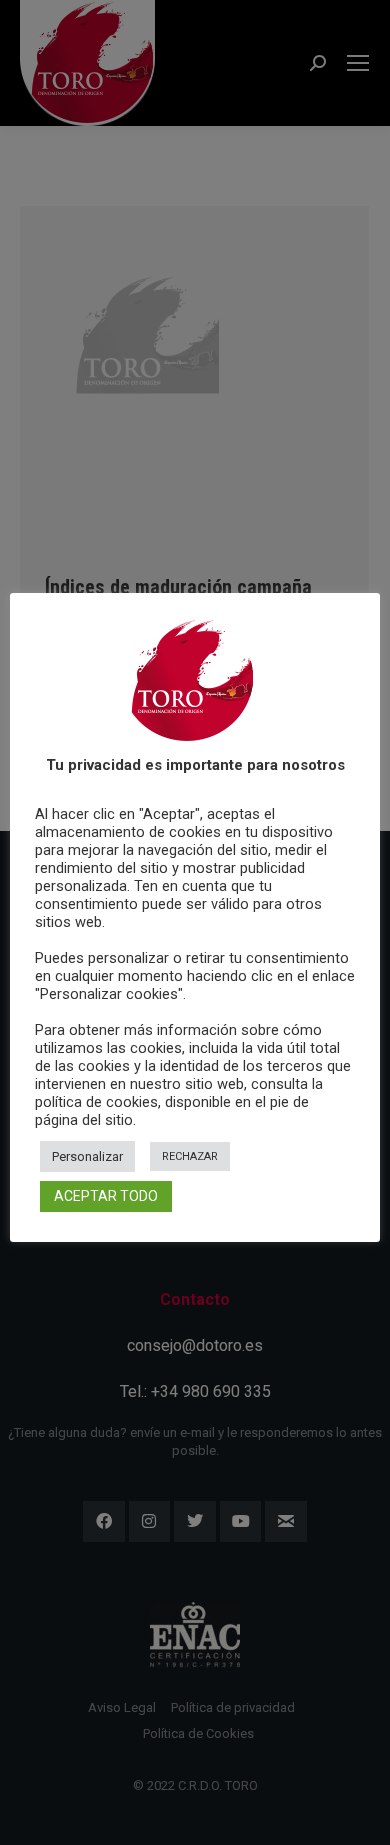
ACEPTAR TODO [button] (106, 1196)
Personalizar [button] (87, 1156)
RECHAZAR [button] (190, 1156)
